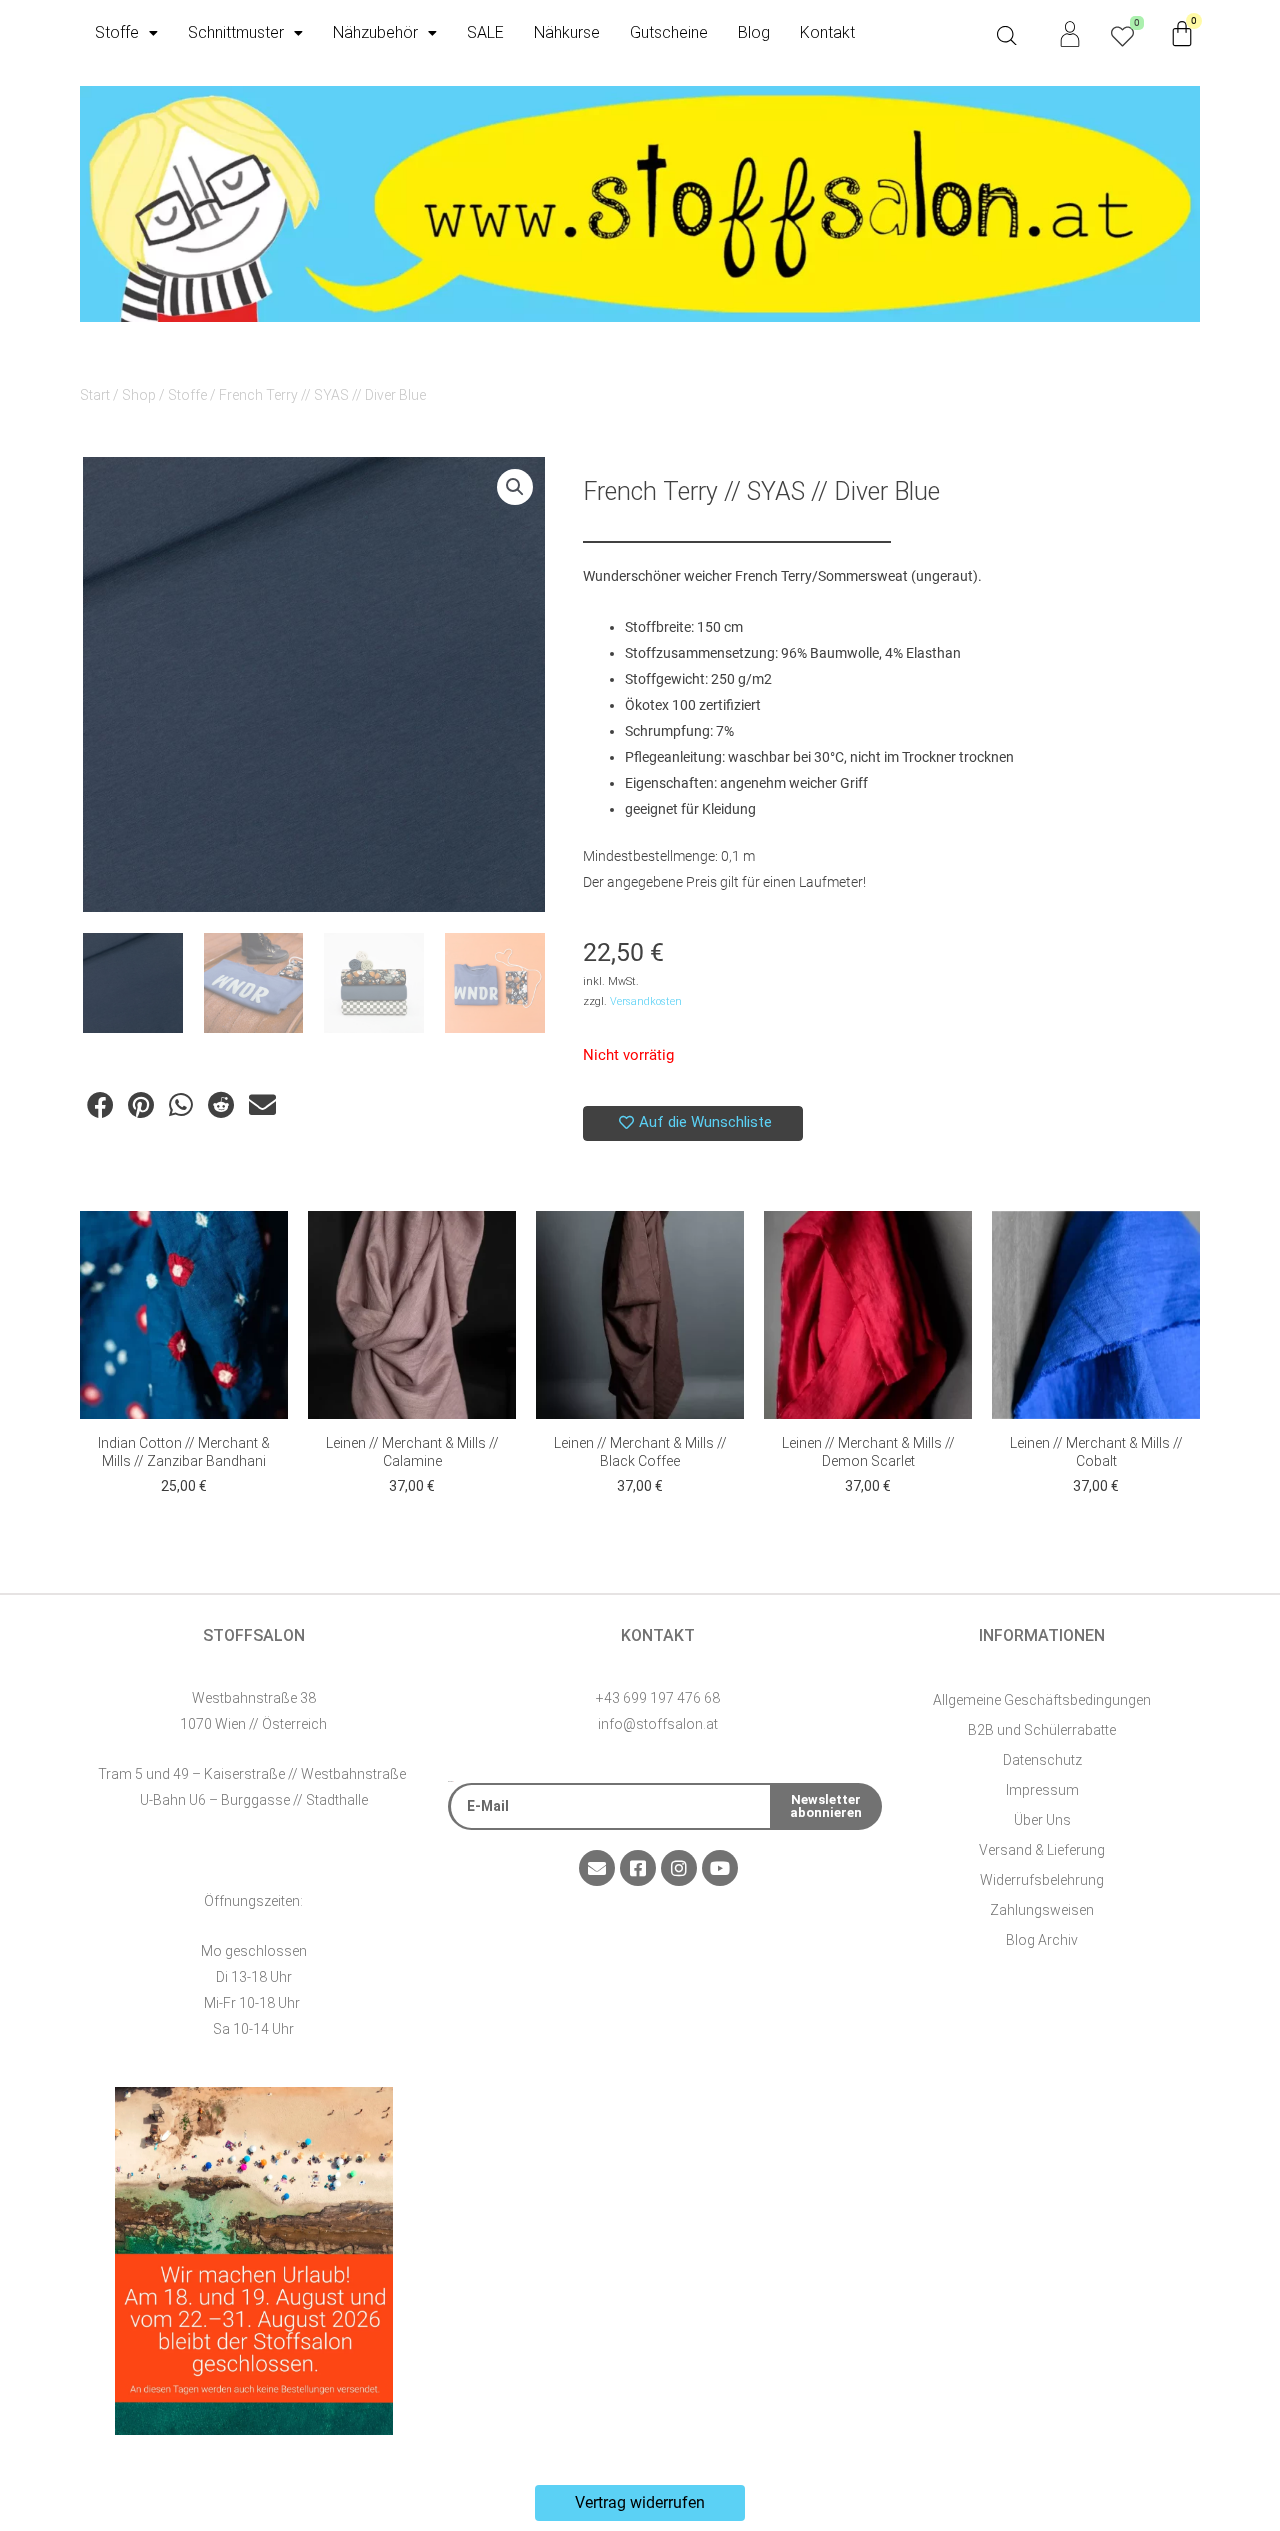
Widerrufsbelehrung (1042, 1880)
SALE (485, 32)
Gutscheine (669, 32)
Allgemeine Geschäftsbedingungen (1042, 1700)
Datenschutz (1042, 1760)
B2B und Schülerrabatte (1042, 1730)
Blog (754, 32)
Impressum (1042, 1790)
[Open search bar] (1007, 36)
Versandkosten (646, 1001)
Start (95, 395)
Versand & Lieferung (1042, 1850)
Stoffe (117, 32)
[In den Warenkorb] (268, 1246)
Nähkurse (567, 32)
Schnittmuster (236, 32)
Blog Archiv (1042, 1940)
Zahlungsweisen (1042, 1910)
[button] (515, 487)
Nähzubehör (375, 32)
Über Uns (1042, 1820)
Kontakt (827, 32)
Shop (139, 395)
